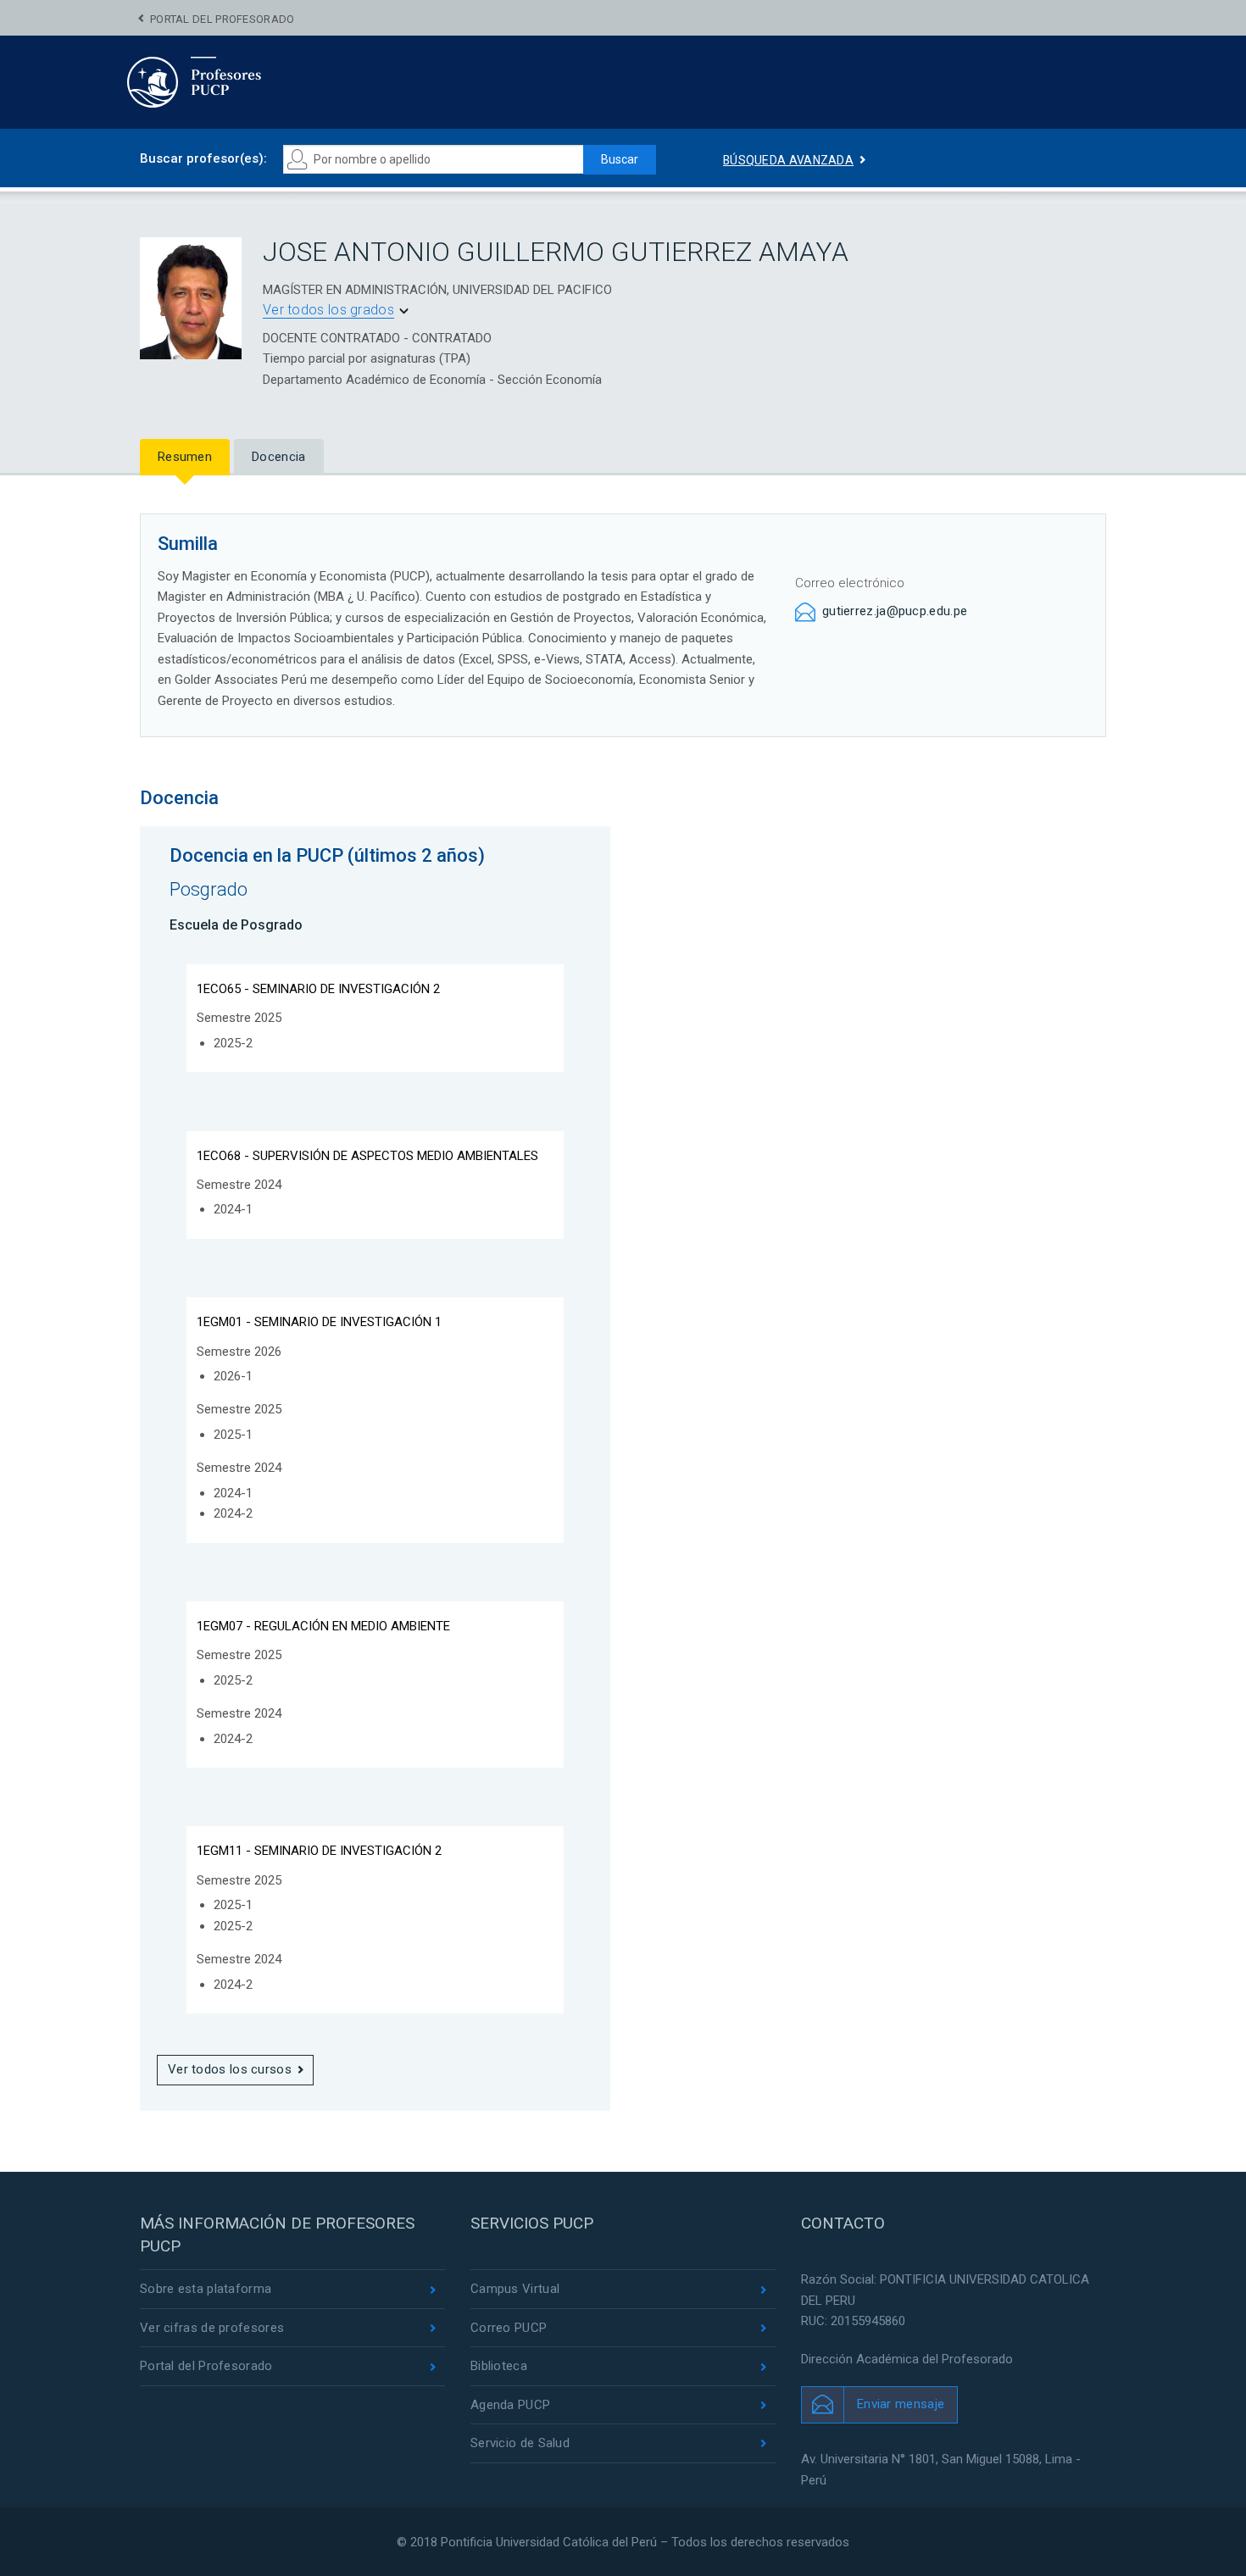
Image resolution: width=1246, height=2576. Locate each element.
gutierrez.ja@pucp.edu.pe (895, 611)
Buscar (620, 159)
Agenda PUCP (510, 2405)
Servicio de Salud (520, 2443)
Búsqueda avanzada (788, 160)
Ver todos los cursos (230, 2069)
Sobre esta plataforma (206, 2289)
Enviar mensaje (901, 2404)
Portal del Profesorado (222, 19)
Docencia (278, 457)
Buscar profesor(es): (203, 158)
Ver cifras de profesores (212, 2328)
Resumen (185, 457)
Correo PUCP (509, 2328)
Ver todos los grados (328, 310)
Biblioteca (499, 2366)
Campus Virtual (515, 2289)
